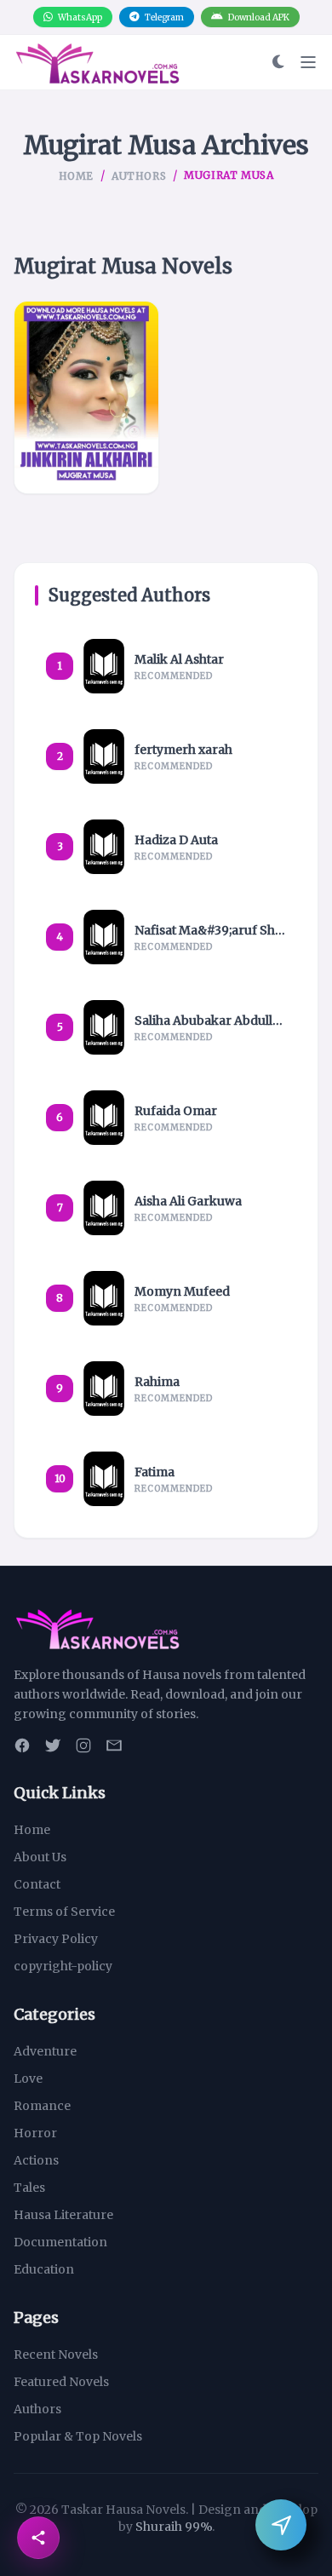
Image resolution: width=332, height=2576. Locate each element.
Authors (139, 176)
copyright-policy (63, 1966)
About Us (40, 1857)
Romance (42, 2106)
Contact (37, 1884)
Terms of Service (64, 1912)
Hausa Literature (63, 2215)
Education (44, 2269)
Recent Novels (56, 2355)
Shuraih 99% (174, 2527)
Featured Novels (61, 2382)
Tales (29, 2188)
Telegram (164, 17)
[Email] (114, 1745)
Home (76, 176)
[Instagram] (83, 1745)
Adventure (45, 2051)
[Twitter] (53, 1745)
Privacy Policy (56, 1939)
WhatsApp (80, 17)
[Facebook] (22, 1745)
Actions (36, 2160)
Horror (35, 2133)
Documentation (60, 2242)
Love (28, 2079)
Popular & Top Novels (78, 2436)
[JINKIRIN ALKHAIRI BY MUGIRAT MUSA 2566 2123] (86, 397)
